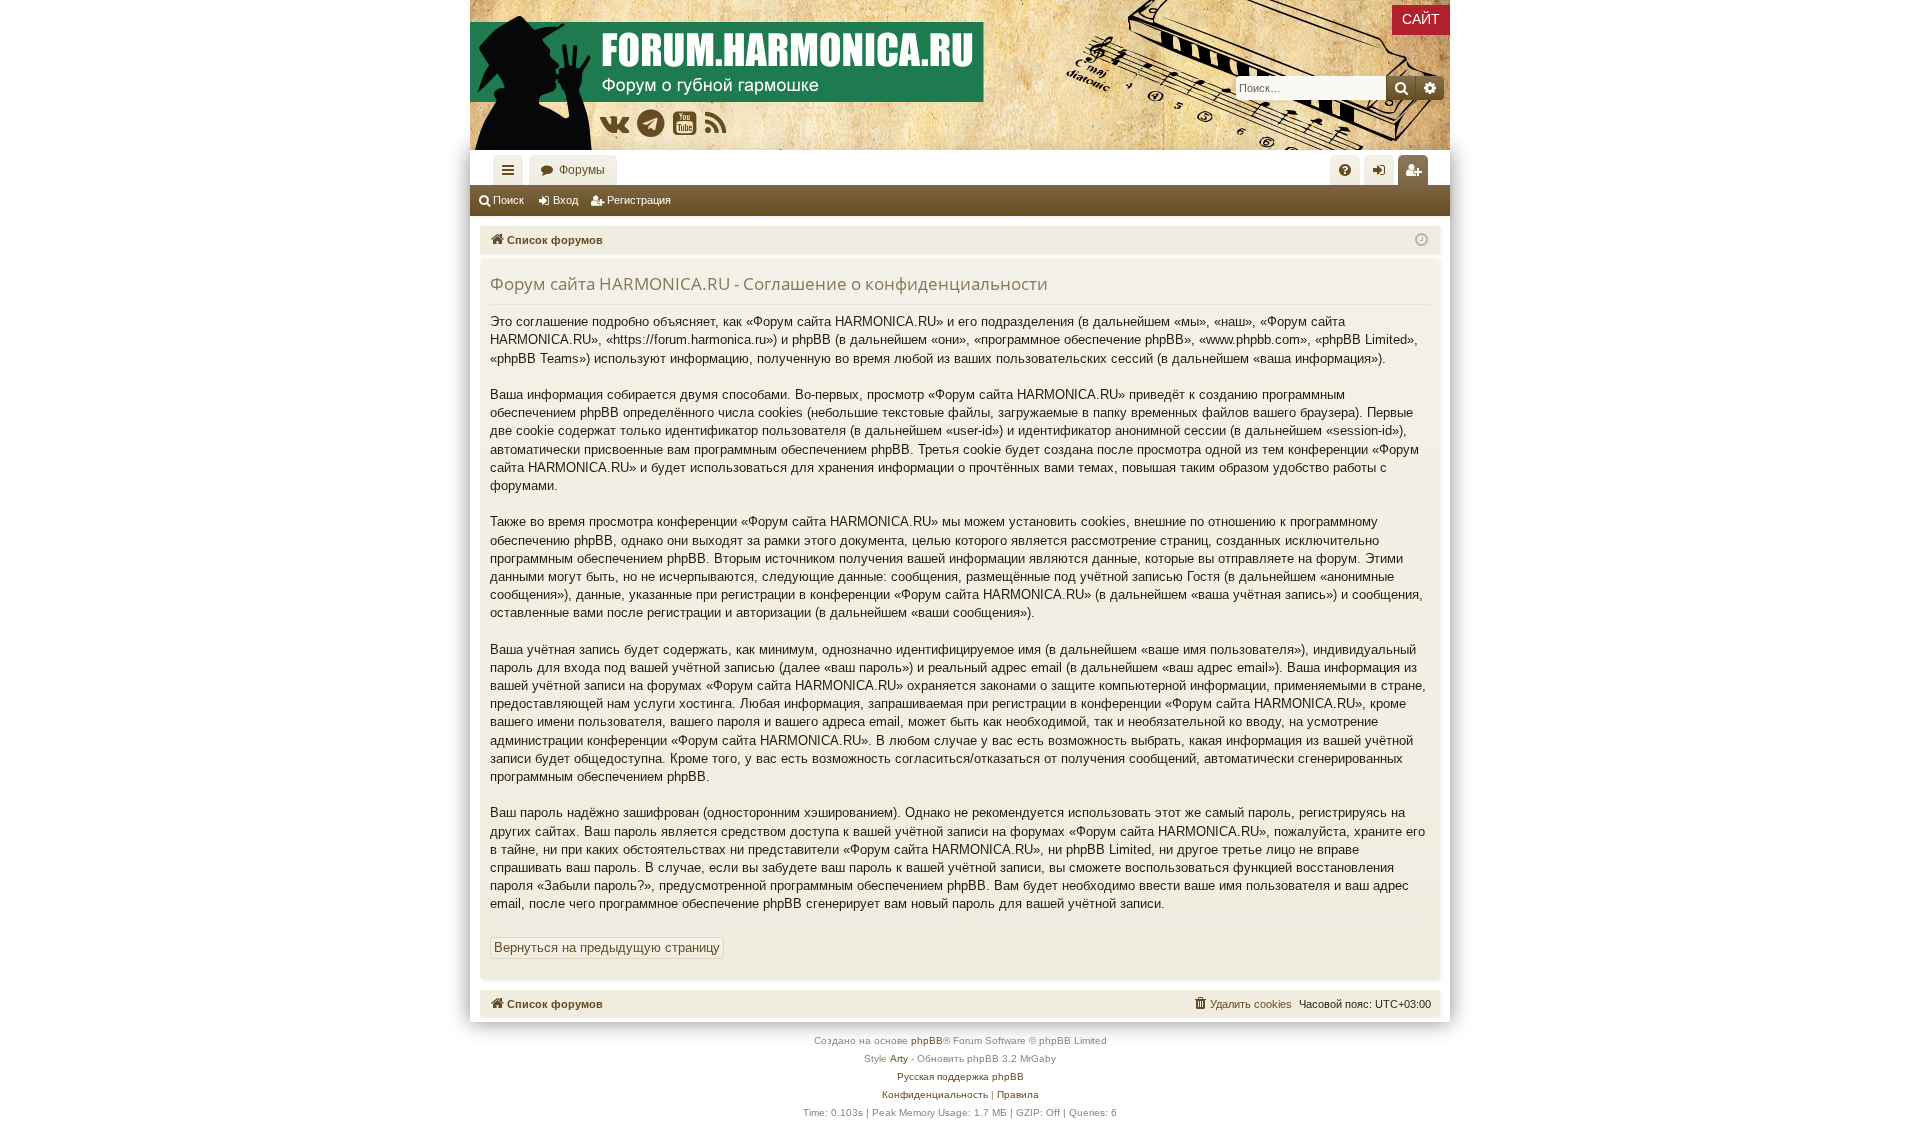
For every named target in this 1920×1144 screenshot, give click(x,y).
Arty (899, 1058)
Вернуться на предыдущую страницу (607, 947)
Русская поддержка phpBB (960, 1076)
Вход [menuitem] (1383, 174)
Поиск (508, 200)
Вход (565, 200)
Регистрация (639, 200)
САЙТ (1421, 19)
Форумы (582, 170)
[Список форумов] (960, 75)
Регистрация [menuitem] (1417, 174)
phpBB (927, 1040)
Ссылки (512, 174)
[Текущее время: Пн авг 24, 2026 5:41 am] (1421, 240)
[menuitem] (1345, 170)
